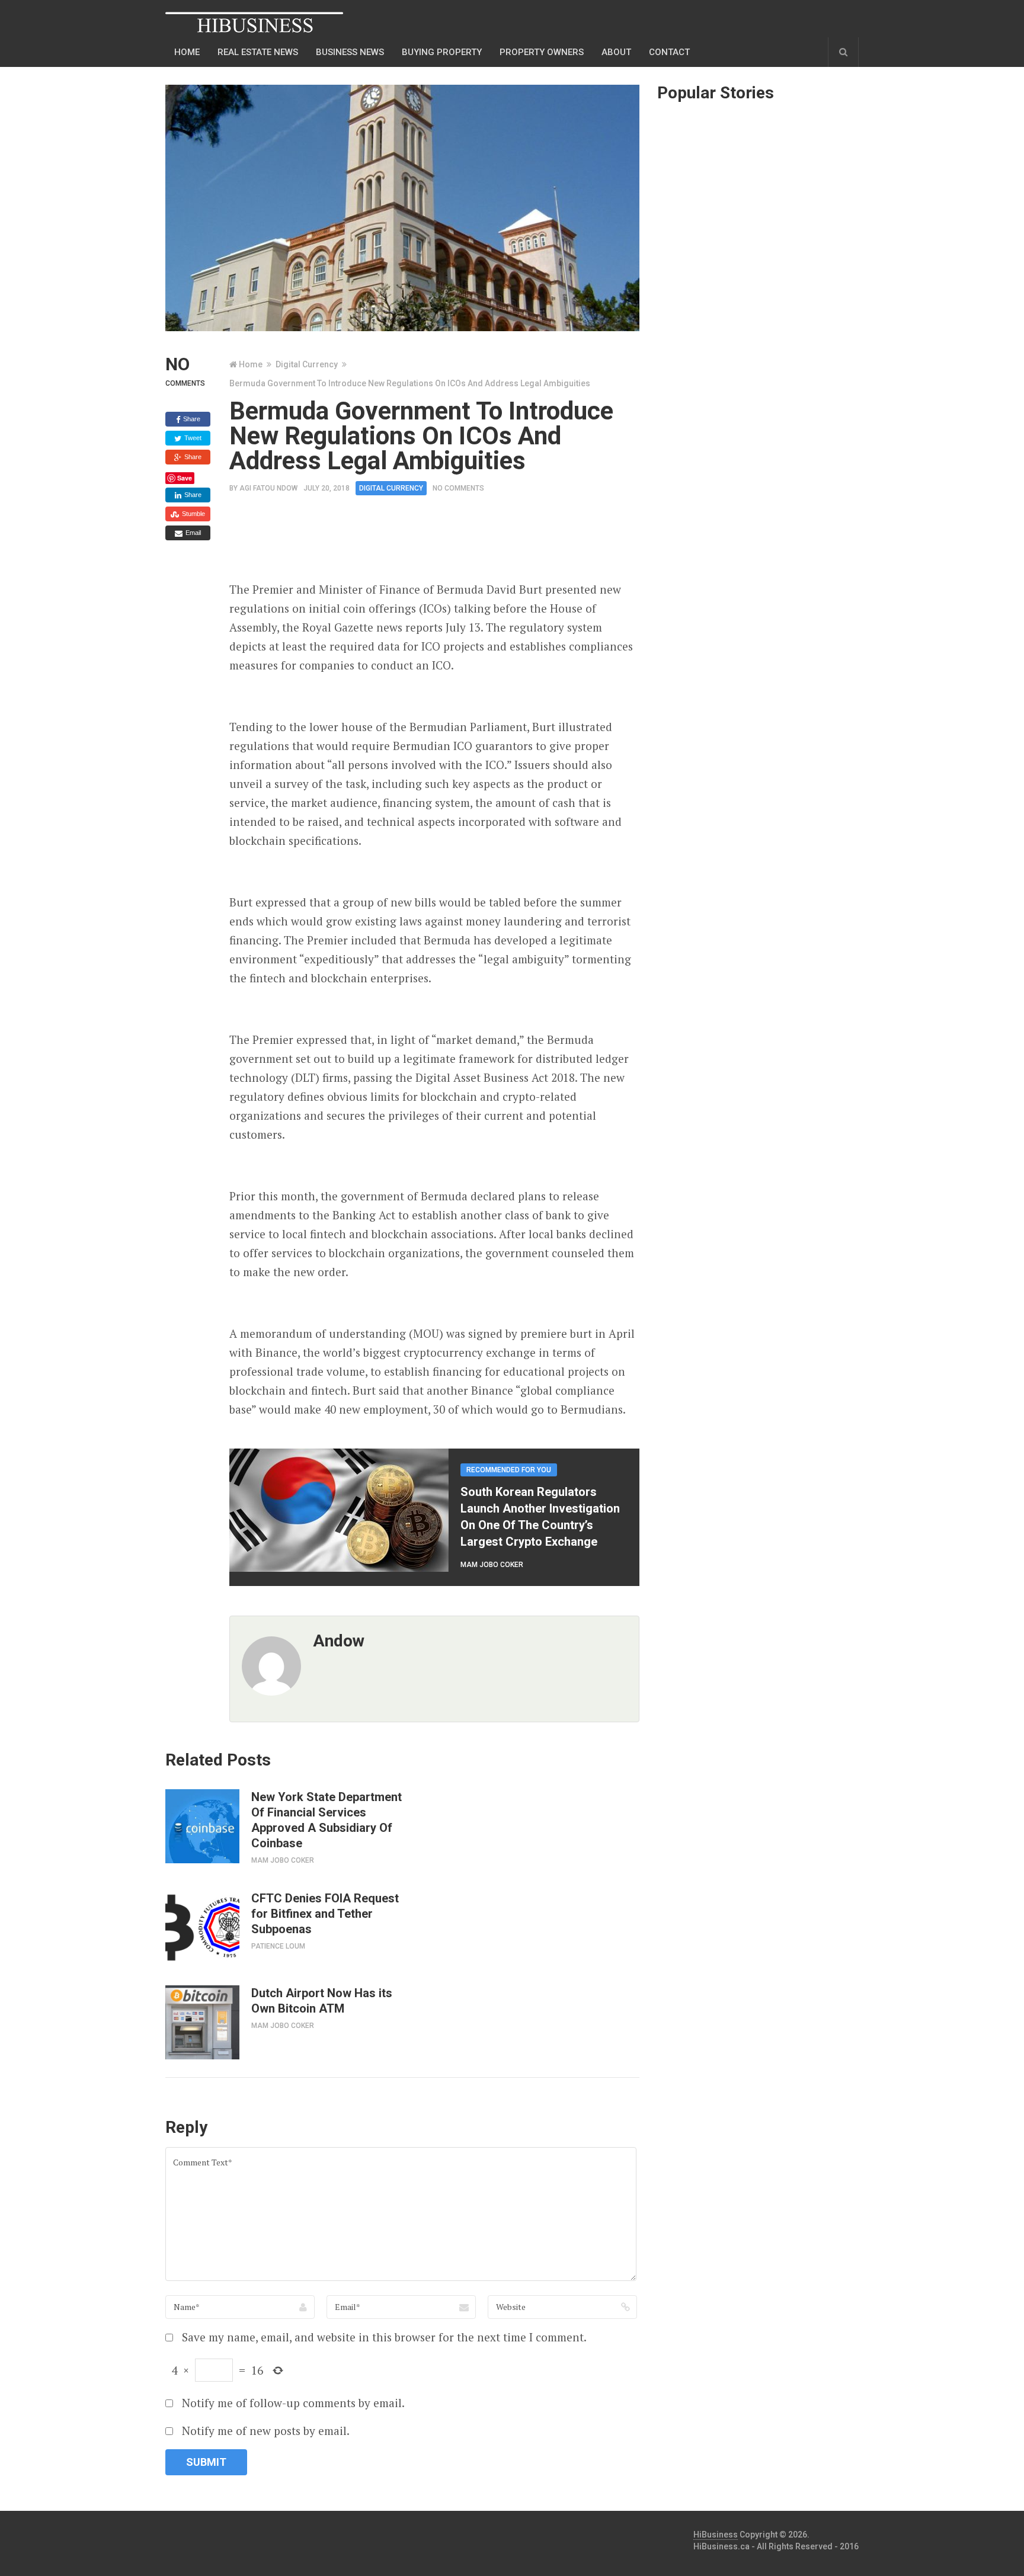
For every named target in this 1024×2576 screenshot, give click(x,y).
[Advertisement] (445, 542)
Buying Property (442, 52)
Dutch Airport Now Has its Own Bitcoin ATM (322, 2001)
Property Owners (542, 52)
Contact (669, 52)
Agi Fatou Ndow (268, 488)
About (616, 52)
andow (339, 1641)
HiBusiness (716, 2535)
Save (185, 478)
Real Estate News (258, 52)
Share (191, 419)
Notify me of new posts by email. (266, 2431)
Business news (350, 52)
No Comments (458, 488)
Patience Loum (278, 1946)
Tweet (192, 438)
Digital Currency (307, 364)
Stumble (193, 514)
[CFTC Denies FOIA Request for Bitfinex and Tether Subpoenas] (202, 1928)
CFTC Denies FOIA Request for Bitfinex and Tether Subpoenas (325, 1914)
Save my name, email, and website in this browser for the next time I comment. (384, 2337)
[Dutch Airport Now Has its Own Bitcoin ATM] (202, 2022)
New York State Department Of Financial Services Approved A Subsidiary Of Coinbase (327, 1820)
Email (192, 533)
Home (187, 52)
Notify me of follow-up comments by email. (293, 2403)
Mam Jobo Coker (492, 1565)
